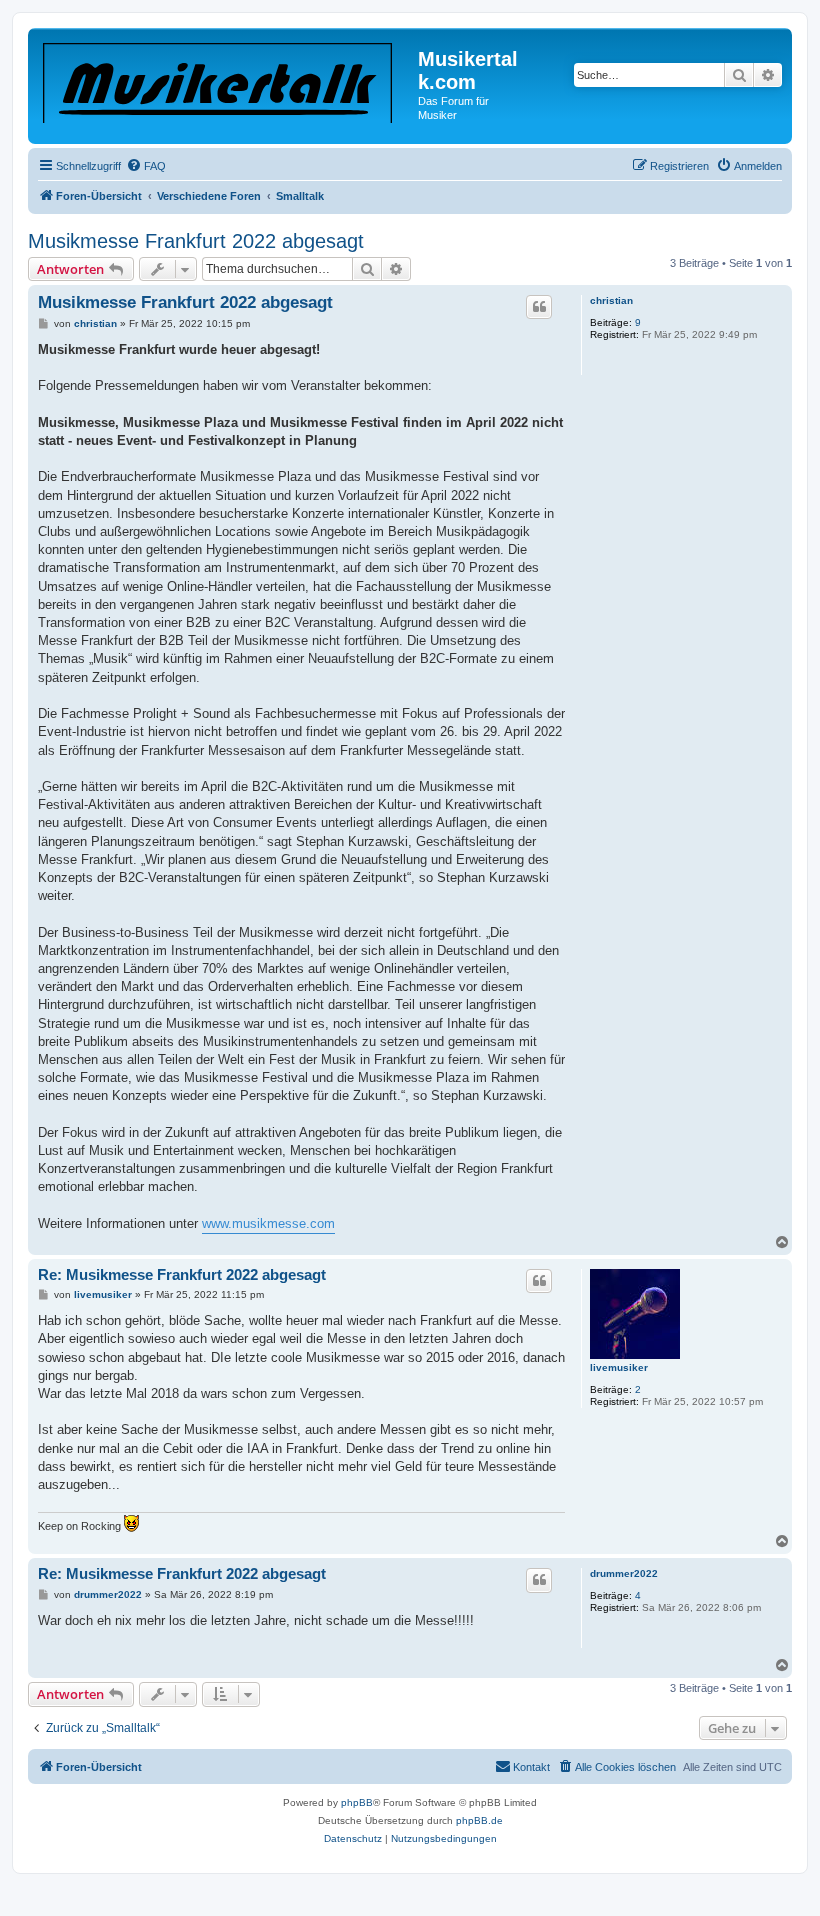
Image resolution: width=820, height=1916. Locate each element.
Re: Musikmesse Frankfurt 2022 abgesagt (182, 1274)
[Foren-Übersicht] (225, 79)
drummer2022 (624, 1573)
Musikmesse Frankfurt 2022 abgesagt (196, 241)
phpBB (357, 1802)
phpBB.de (479, 1820)
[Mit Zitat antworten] (539, 307)
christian (611, 300)
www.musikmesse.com (268, 1223)
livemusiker (619, 1367)
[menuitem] (146, 166)
